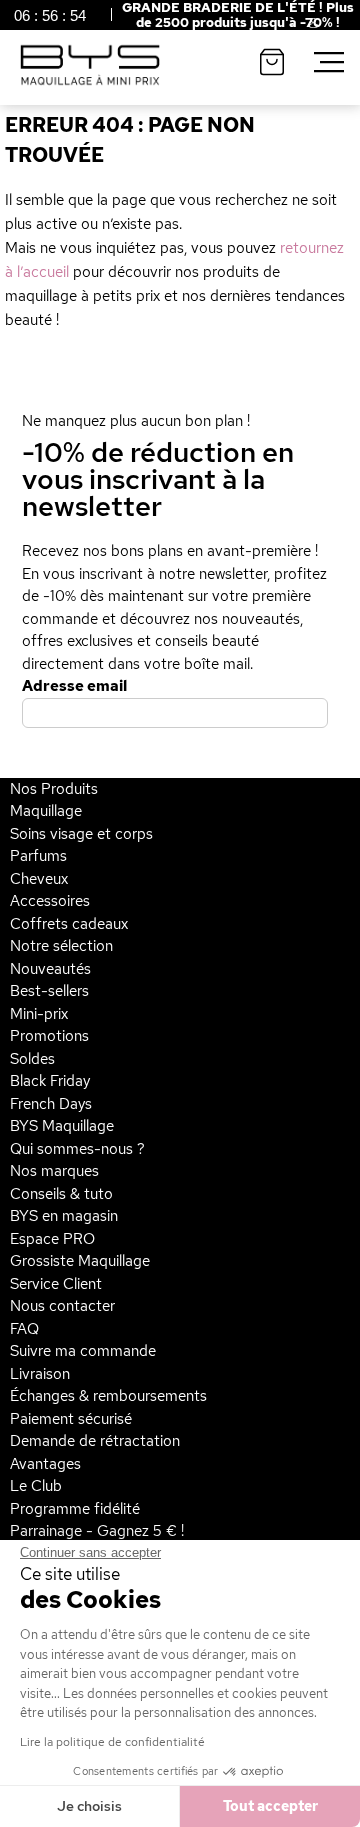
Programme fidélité (75, 1509)
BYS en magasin (64, 1216)
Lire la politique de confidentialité (112, 1742)
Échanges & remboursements (108, 1396)
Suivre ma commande (83, 1351)
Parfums (38, 856)
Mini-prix (39, 1014)
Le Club (36, 1486)
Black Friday (50, 1081)
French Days (51, 1104)
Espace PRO (52, 1239)
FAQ (24, 1329)
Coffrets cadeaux (69, 924)
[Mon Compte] (298, 26)
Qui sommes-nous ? (77, 1149)
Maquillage (46, 811)
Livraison (40, 1374)
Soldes (32, 1059)
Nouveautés (50, 969)
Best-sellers (49, 991)
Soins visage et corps (81, 834)
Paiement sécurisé (71, 1419)
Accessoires (50, 901)
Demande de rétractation (95, 1441)
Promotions (49, 1036)
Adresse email (74, 686)
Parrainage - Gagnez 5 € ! (97, 1531)
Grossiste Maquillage (80, 1261)
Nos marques (54, 1171)
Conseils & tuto (61, 1194)
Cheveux (39, 879)
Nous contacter (62, 1306)
